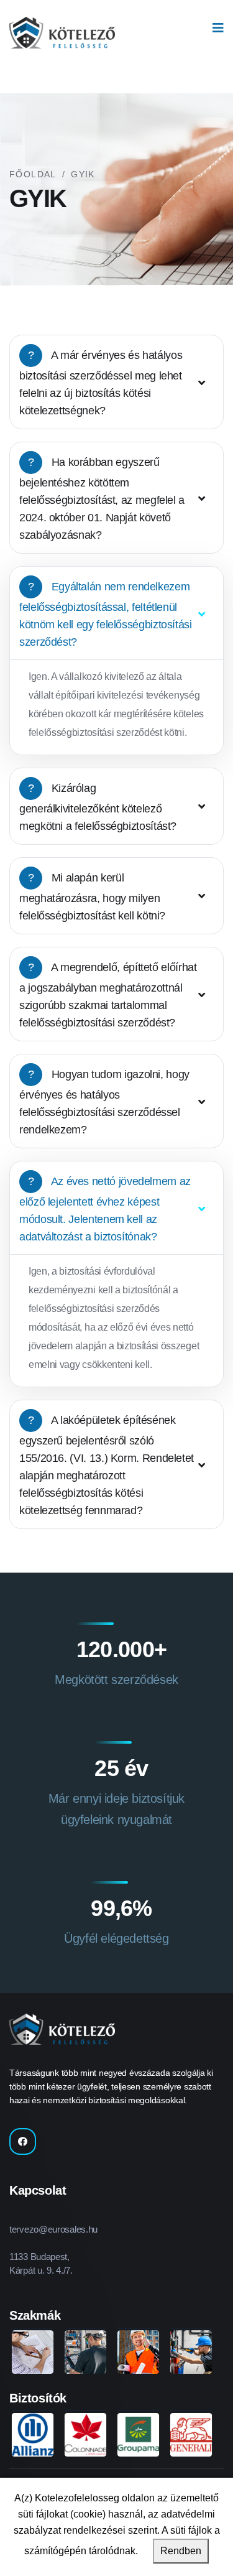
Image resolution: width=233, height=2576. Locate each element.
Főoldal (33, 174)
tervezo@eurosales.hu (53, 2229)
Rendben (181, 2551)
